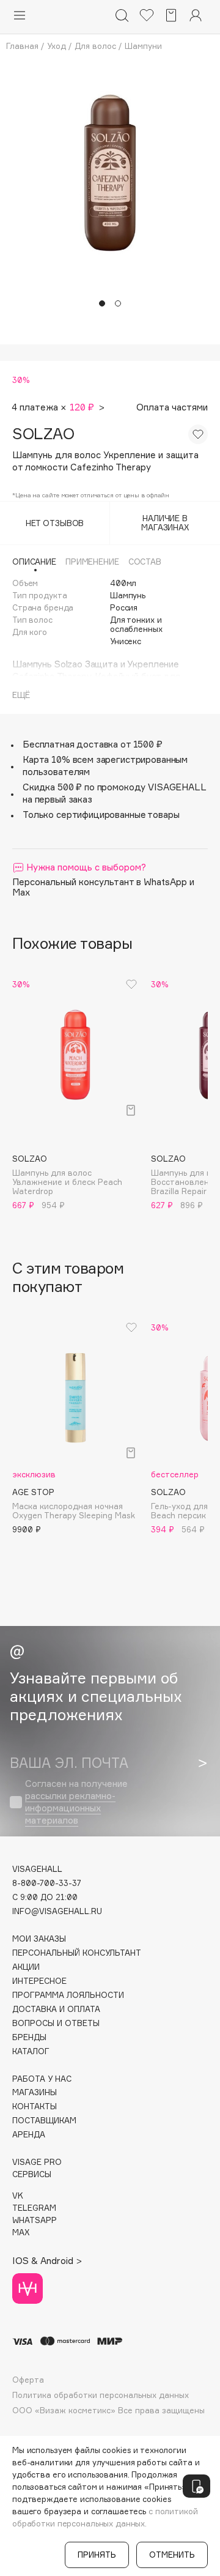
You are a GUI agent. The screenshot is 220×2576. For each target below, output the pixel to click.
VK (18, 2196)
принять (97, 2555)
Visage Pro (37, 2162)
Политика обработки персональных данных (101, 2395)
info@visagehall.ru (57, 1911)
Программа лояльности (68, 1995)
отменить (172, 2555)
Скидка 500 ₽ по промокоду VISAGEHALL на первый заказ (114, 793)
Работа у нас (42, 2079)
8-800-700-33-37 (47, 1883)
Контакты (35, 2106)
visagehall (37, 1869)
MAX (21, 2233)
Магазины (35, 2092)
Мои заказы (39, 1939)
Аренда (29, 2135)
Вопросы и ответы (56, 2023)
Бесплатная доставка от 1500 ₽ (93, 744)
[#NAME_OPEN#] (196, 2486)
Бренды (29, 2037)
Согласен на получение (76, 1802)
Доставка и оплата (56, 2009)
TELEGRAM (34, 2208)
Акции (26, 1967)
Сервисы (32, 2174)
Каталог (31, 2051)
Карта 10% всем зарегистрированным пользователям (105, 766)
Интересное (39, 1981)
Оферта (28, 2380)
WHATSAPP (35, 2220)
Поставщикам (44, 2121)
